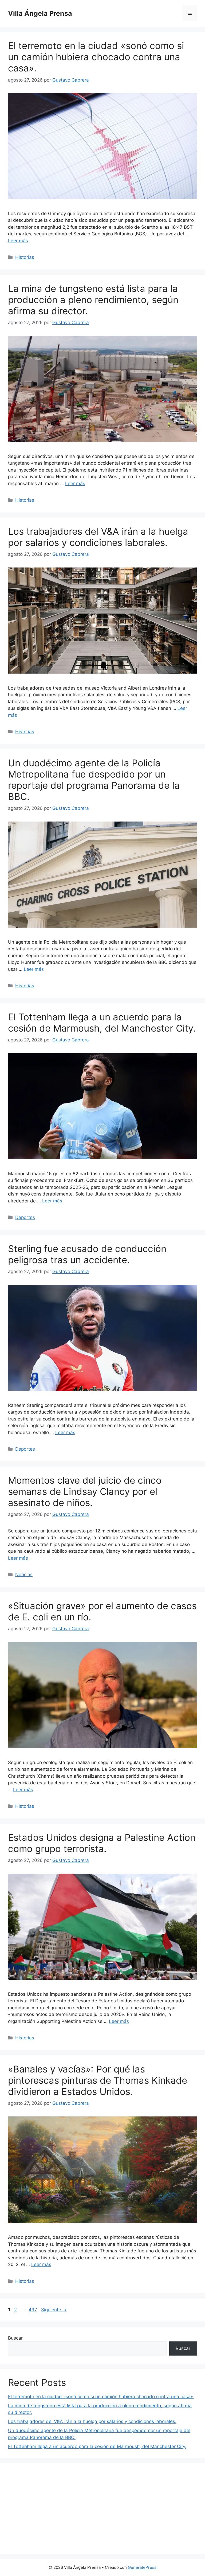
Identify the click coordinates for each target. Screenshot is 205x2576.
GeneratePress (142, 2567)
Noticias (24, 1575)
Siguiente (54, 2310)
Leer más (18, 241)
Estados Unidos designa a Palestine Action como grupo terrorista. (102, 1843)
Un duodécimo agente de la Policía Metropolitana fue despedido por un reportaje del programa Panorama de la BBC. (94, 780)
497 (33, 2310)
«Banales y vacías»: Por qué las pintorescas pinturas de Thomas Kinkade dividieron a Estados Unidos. (98, 2080)
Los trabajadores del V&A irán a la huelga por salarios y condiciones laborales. (98, 537)
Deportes (25, 1217)
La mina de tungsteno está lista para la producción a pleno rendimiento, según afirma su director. (93, 300)
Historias (25, 257)
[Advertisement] (102, 2509)
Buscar (15, 2338)
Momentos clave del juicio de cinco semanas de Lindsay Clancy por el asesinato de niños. (85, 1491)
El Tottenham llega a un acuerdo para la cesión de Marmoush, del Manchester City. (102, 1023)
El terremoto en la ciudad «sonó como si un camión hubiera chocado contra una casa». (96, 57)
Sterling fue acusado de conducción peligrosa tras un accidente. (87, 1254)
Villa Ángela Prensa (40, 13)
